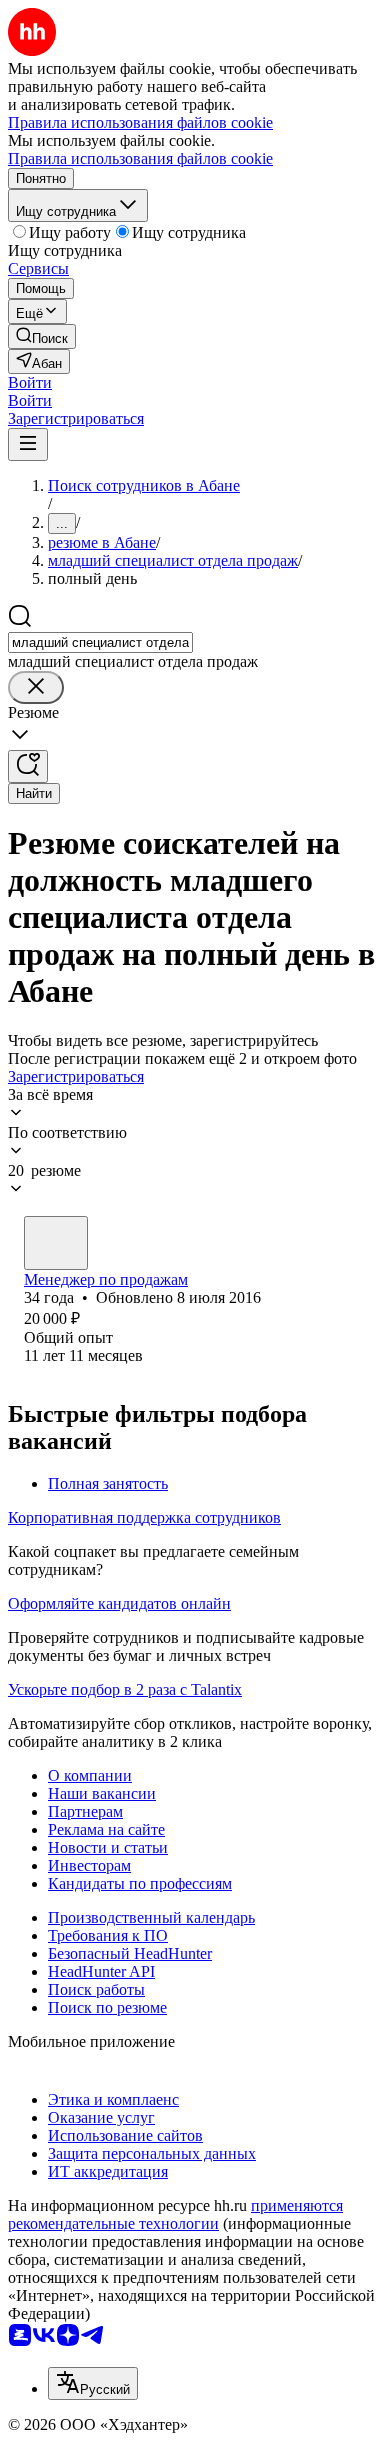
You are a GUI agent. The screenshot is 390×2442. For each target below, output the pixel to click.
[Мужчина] (56, 1243)
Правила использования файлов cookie (140, 158)
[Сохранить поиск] (28, 766)
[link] (42, 336)
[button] (30, 382)
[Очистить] (36, 687)
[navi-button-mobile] (28, 444)
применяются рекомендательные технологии (175, 2214)
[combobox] (100, 642)
